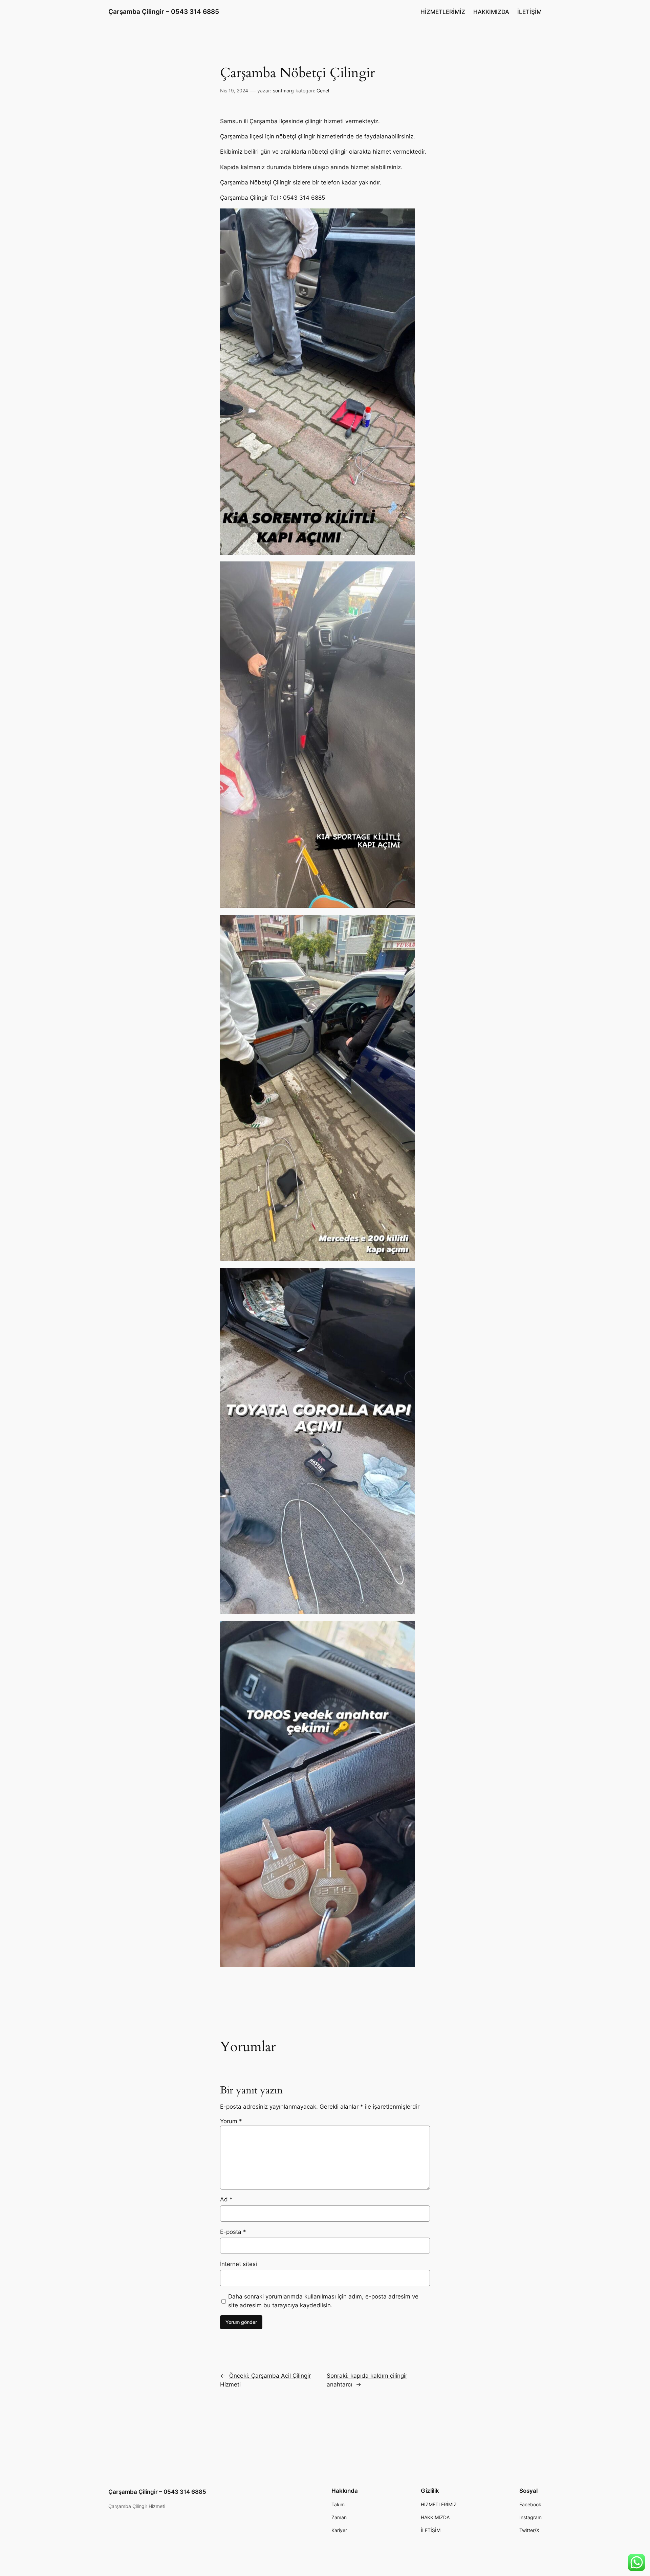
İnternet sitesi (239, 2264)
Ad (226, 2199)
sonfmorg (283, 91)
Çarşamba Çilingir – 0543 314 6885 (164, 12)
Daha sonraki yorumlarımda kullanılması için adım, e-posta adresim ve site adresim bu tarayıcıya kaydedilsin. (323, 2301)
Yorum (231, 2121)
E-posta (233, 2232)
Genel (323, 91)
